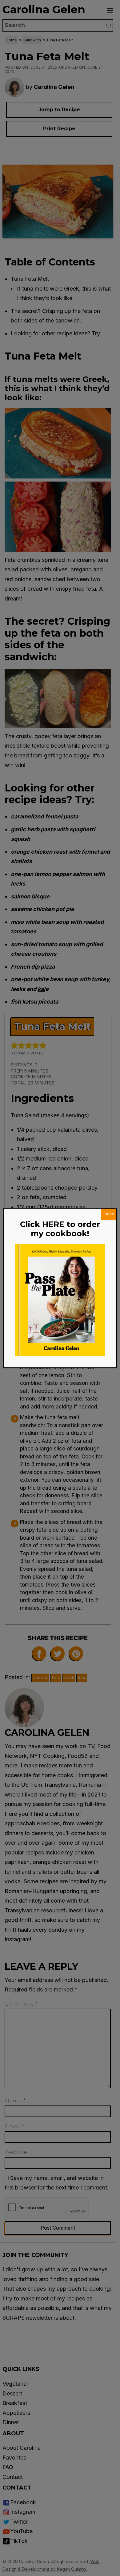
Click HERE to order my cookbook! (60, 1229)
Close (109, 1214)
